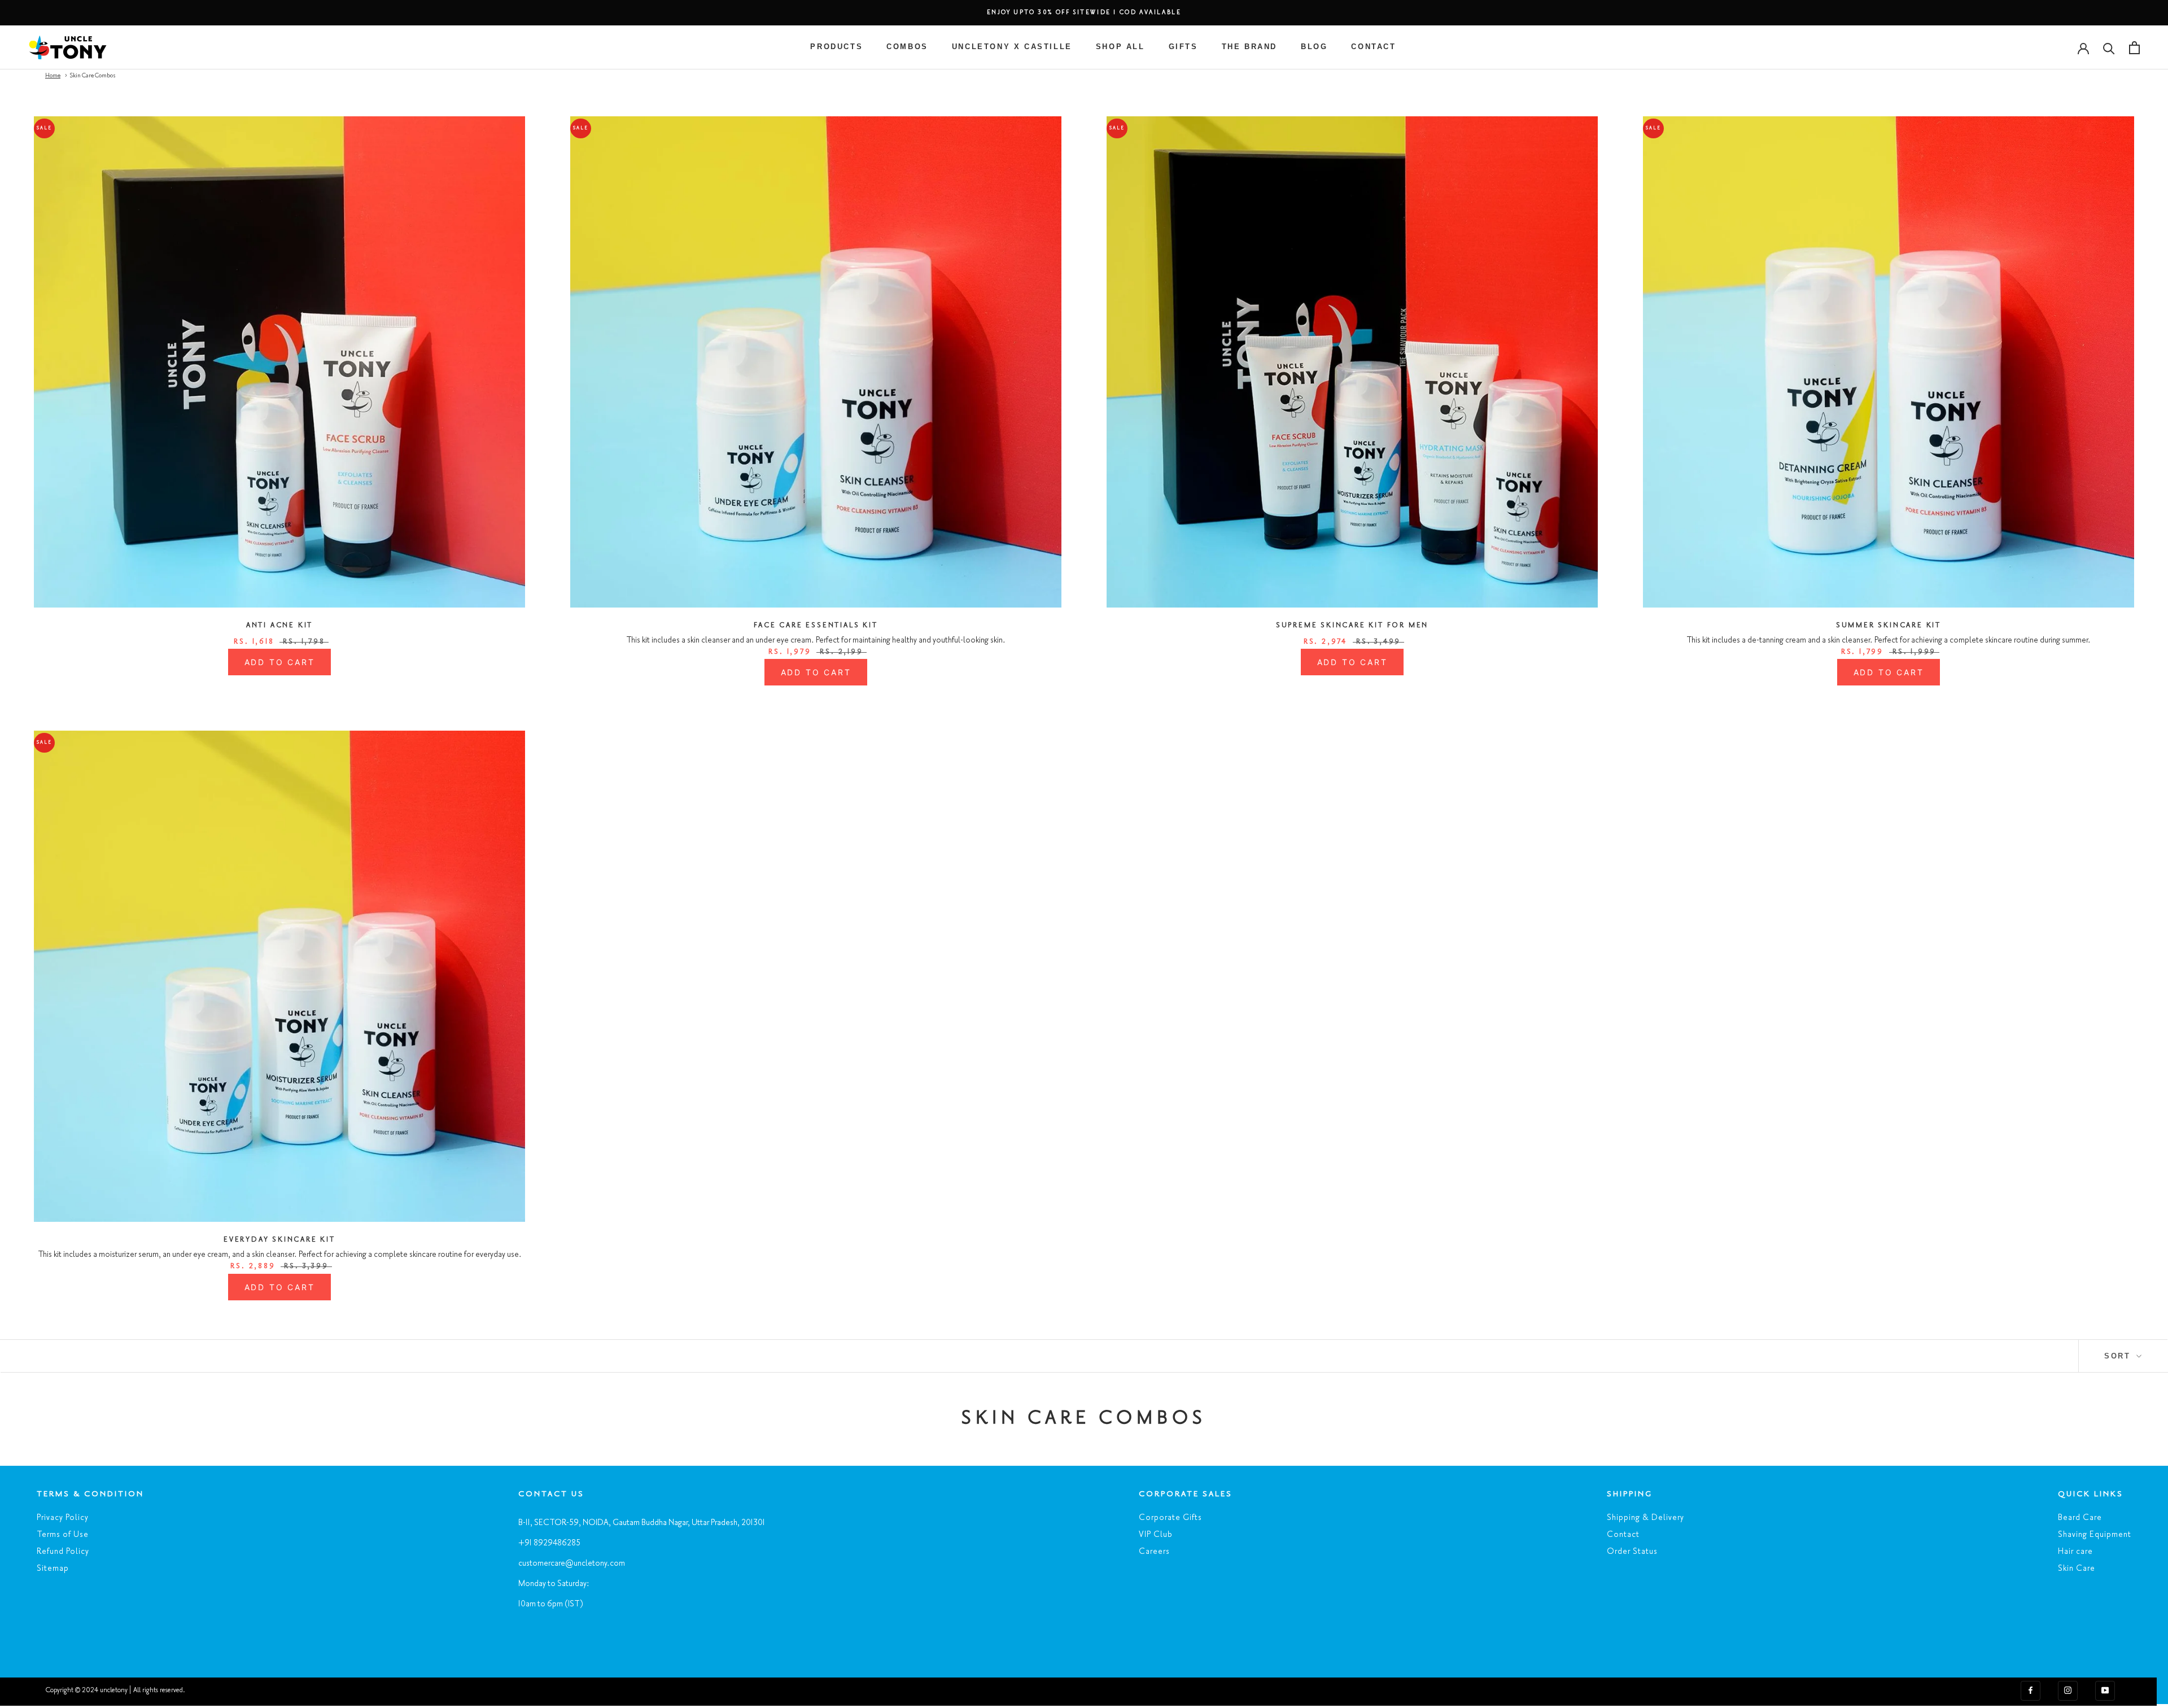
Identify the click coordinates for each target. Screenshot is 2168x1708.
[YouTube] (2105, 1690)
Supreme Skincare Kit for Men (1352, 625)
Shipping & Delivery (1645, 1518)
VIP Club (1156, 1535)
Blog (1314, 47)
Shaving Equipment (2095, 1535)
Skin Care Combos (93, 76)
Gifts (1183, 47)
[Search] (2109, 48)
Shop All (1120, 47)
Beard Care (2080, 1518)
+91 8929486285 (549, 1543)
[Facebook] (2031, 1690)
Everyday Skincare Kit (279, 1240)
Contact (1373, 47)
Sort (2119, 1356)
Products (836, 47)
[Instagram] (2068, 1690)
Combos (907, 47)
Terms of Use (63, 1535)
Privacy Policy (63, 1518)
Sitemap (53, 1569)
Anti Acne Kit (279, 625)
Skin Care (2077, 1569)
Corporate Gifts (1170, 1518)
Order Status (1632, 1552)
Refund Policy (63, 1552)
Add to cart (280, 662)
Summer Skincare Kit (1889, 625)
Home (53, 76)
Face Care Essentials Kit (816, 625)
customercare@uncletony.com (572, 1563)
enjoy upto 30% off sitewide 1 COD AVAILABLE (1084, 13)
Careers (1154, 1552)
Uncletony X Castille (1012, 47)
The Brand (1249, 47)
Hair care (2075, 1552)
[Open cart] (2134, 48)
